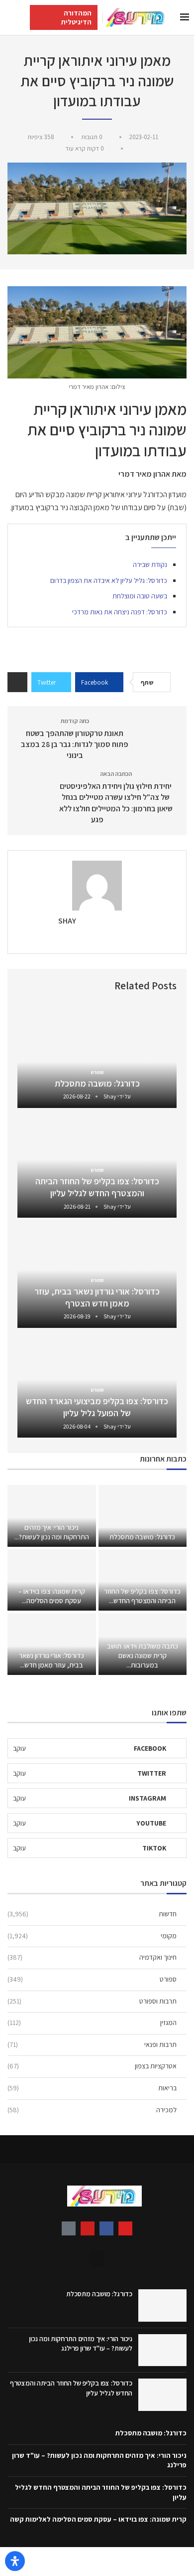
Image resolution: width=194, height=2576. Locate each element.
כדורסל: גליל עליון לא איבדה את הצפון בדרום (109, 580)
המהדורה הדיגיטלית (76, 17)
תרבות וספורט (92, 2001)
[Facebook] (106, 2228)
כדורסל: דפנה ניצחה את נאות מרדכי (120, 612)
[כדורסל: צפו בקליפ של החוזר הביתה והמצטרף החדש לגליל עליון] (143, 1580)
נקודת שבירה (150, 564)
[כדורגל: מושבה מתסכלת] (97, 1055)
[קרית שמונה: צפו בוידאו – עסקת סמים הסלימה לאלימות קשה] (52, 1580)
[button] (97, 2259)
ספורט (92, 1979)
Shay (67, 921)
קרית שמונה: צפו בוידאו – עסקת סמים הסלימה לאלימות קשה (98, 2519)
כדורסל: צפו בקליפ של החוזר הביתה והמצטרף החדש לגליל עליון (97, 1187)
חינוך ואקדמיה (92, 1957)
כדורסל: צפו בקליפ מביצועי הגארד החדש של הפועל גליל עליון (97, 1407)
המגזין (92, 2023)
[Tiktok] (69, 2228)
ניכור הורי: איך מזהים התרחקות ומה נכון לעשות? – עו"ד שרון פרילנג (81, 2344)
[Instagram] (125, 2228)
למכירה (92, 2110)
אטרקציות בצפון (92, 2066)
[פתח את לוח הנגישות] (15, 2561)
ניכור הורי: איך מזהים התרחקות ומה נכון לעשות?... (52, 1532)
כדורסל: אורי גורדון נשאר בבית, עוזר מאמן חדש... (51, 1660)
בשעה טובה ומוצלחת (140, 596)
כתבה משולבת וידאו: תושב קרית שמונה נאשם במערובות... (143, 1656)
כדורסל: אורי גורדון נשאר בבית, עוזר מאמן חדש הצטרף (97, 1297)
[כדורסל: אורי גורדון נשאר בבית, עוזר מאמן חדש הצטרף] (52, 1644)
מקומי (92, 1936)
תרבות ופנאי (92, 2044)
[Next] (27, 986)
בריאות (92, 2088)
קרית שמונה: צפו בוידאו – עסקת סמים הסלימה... (52, 1596)
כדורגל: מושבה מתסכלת (97, 1083)
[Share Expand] (17, 682)
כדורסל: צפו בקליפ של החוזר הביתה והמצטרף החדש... (142, 1596)
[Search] (10, 17)
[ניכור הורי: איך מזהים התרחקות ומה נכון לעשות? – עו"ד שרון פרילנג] (52, 1516)
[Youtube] (88, 2228)
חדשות (92, 1914)
